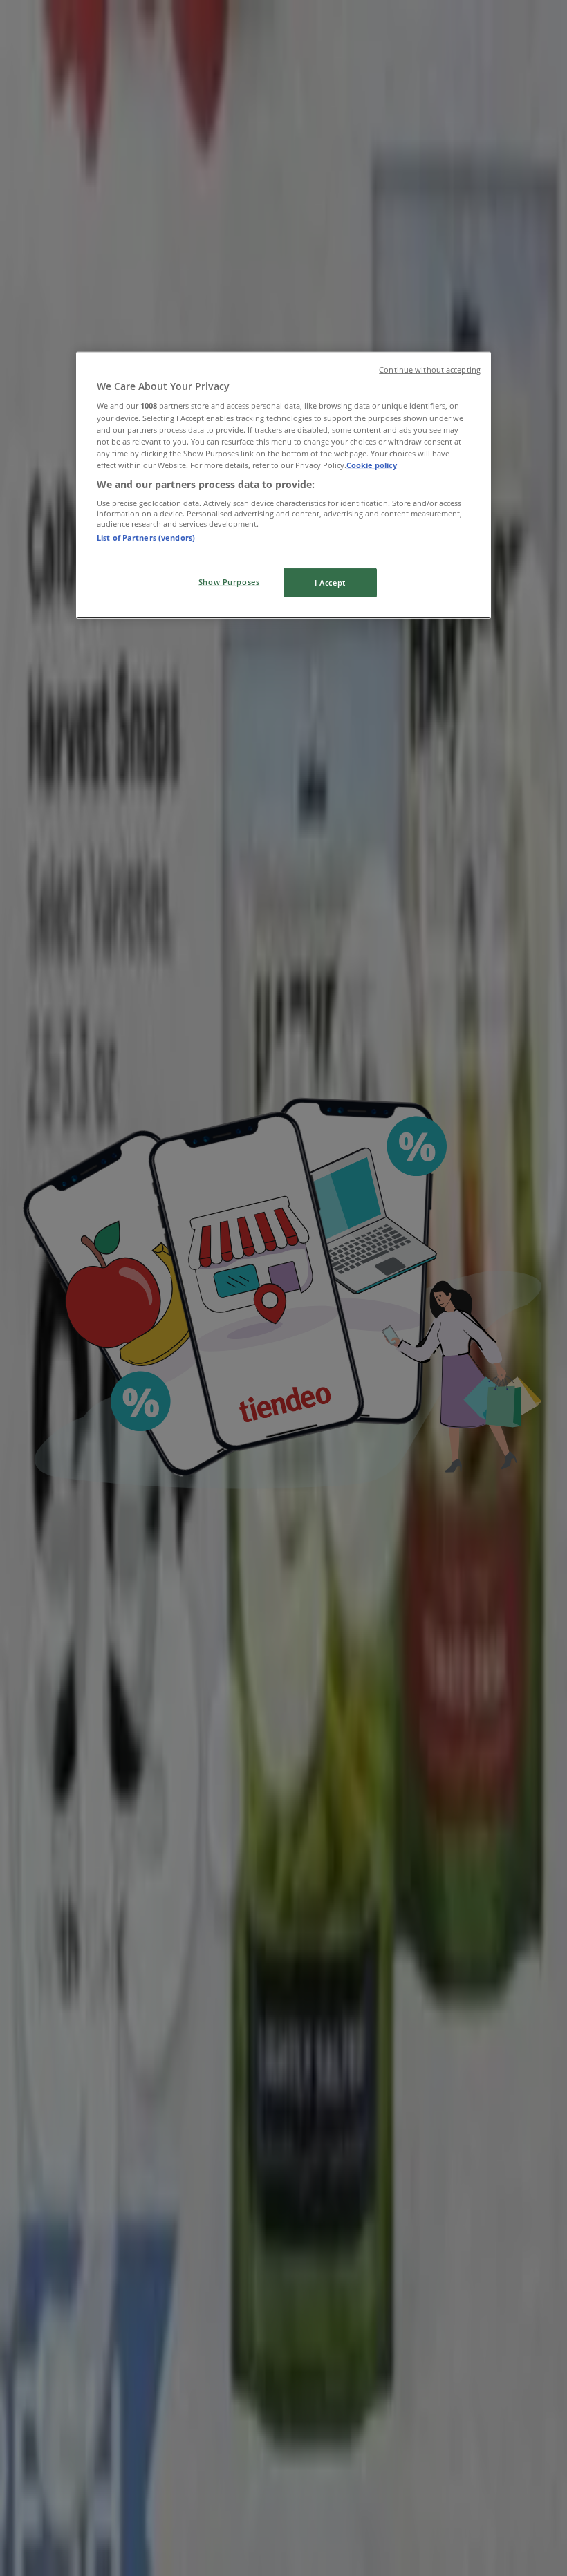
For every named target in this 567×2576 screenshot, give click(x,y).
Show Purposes (229, 582)
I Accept (330, 582)
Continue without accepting (430, 370)
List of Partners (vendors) (146, 538)
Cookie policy (372, 465)
